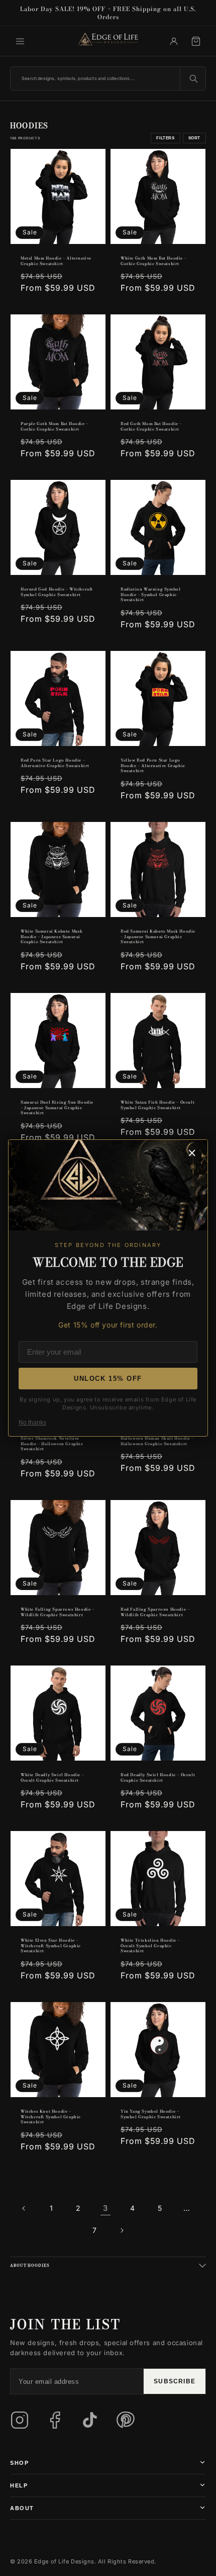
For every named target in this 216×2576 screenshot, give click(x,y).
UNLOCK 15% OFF (108, 1379)
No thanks (32, 1423)
